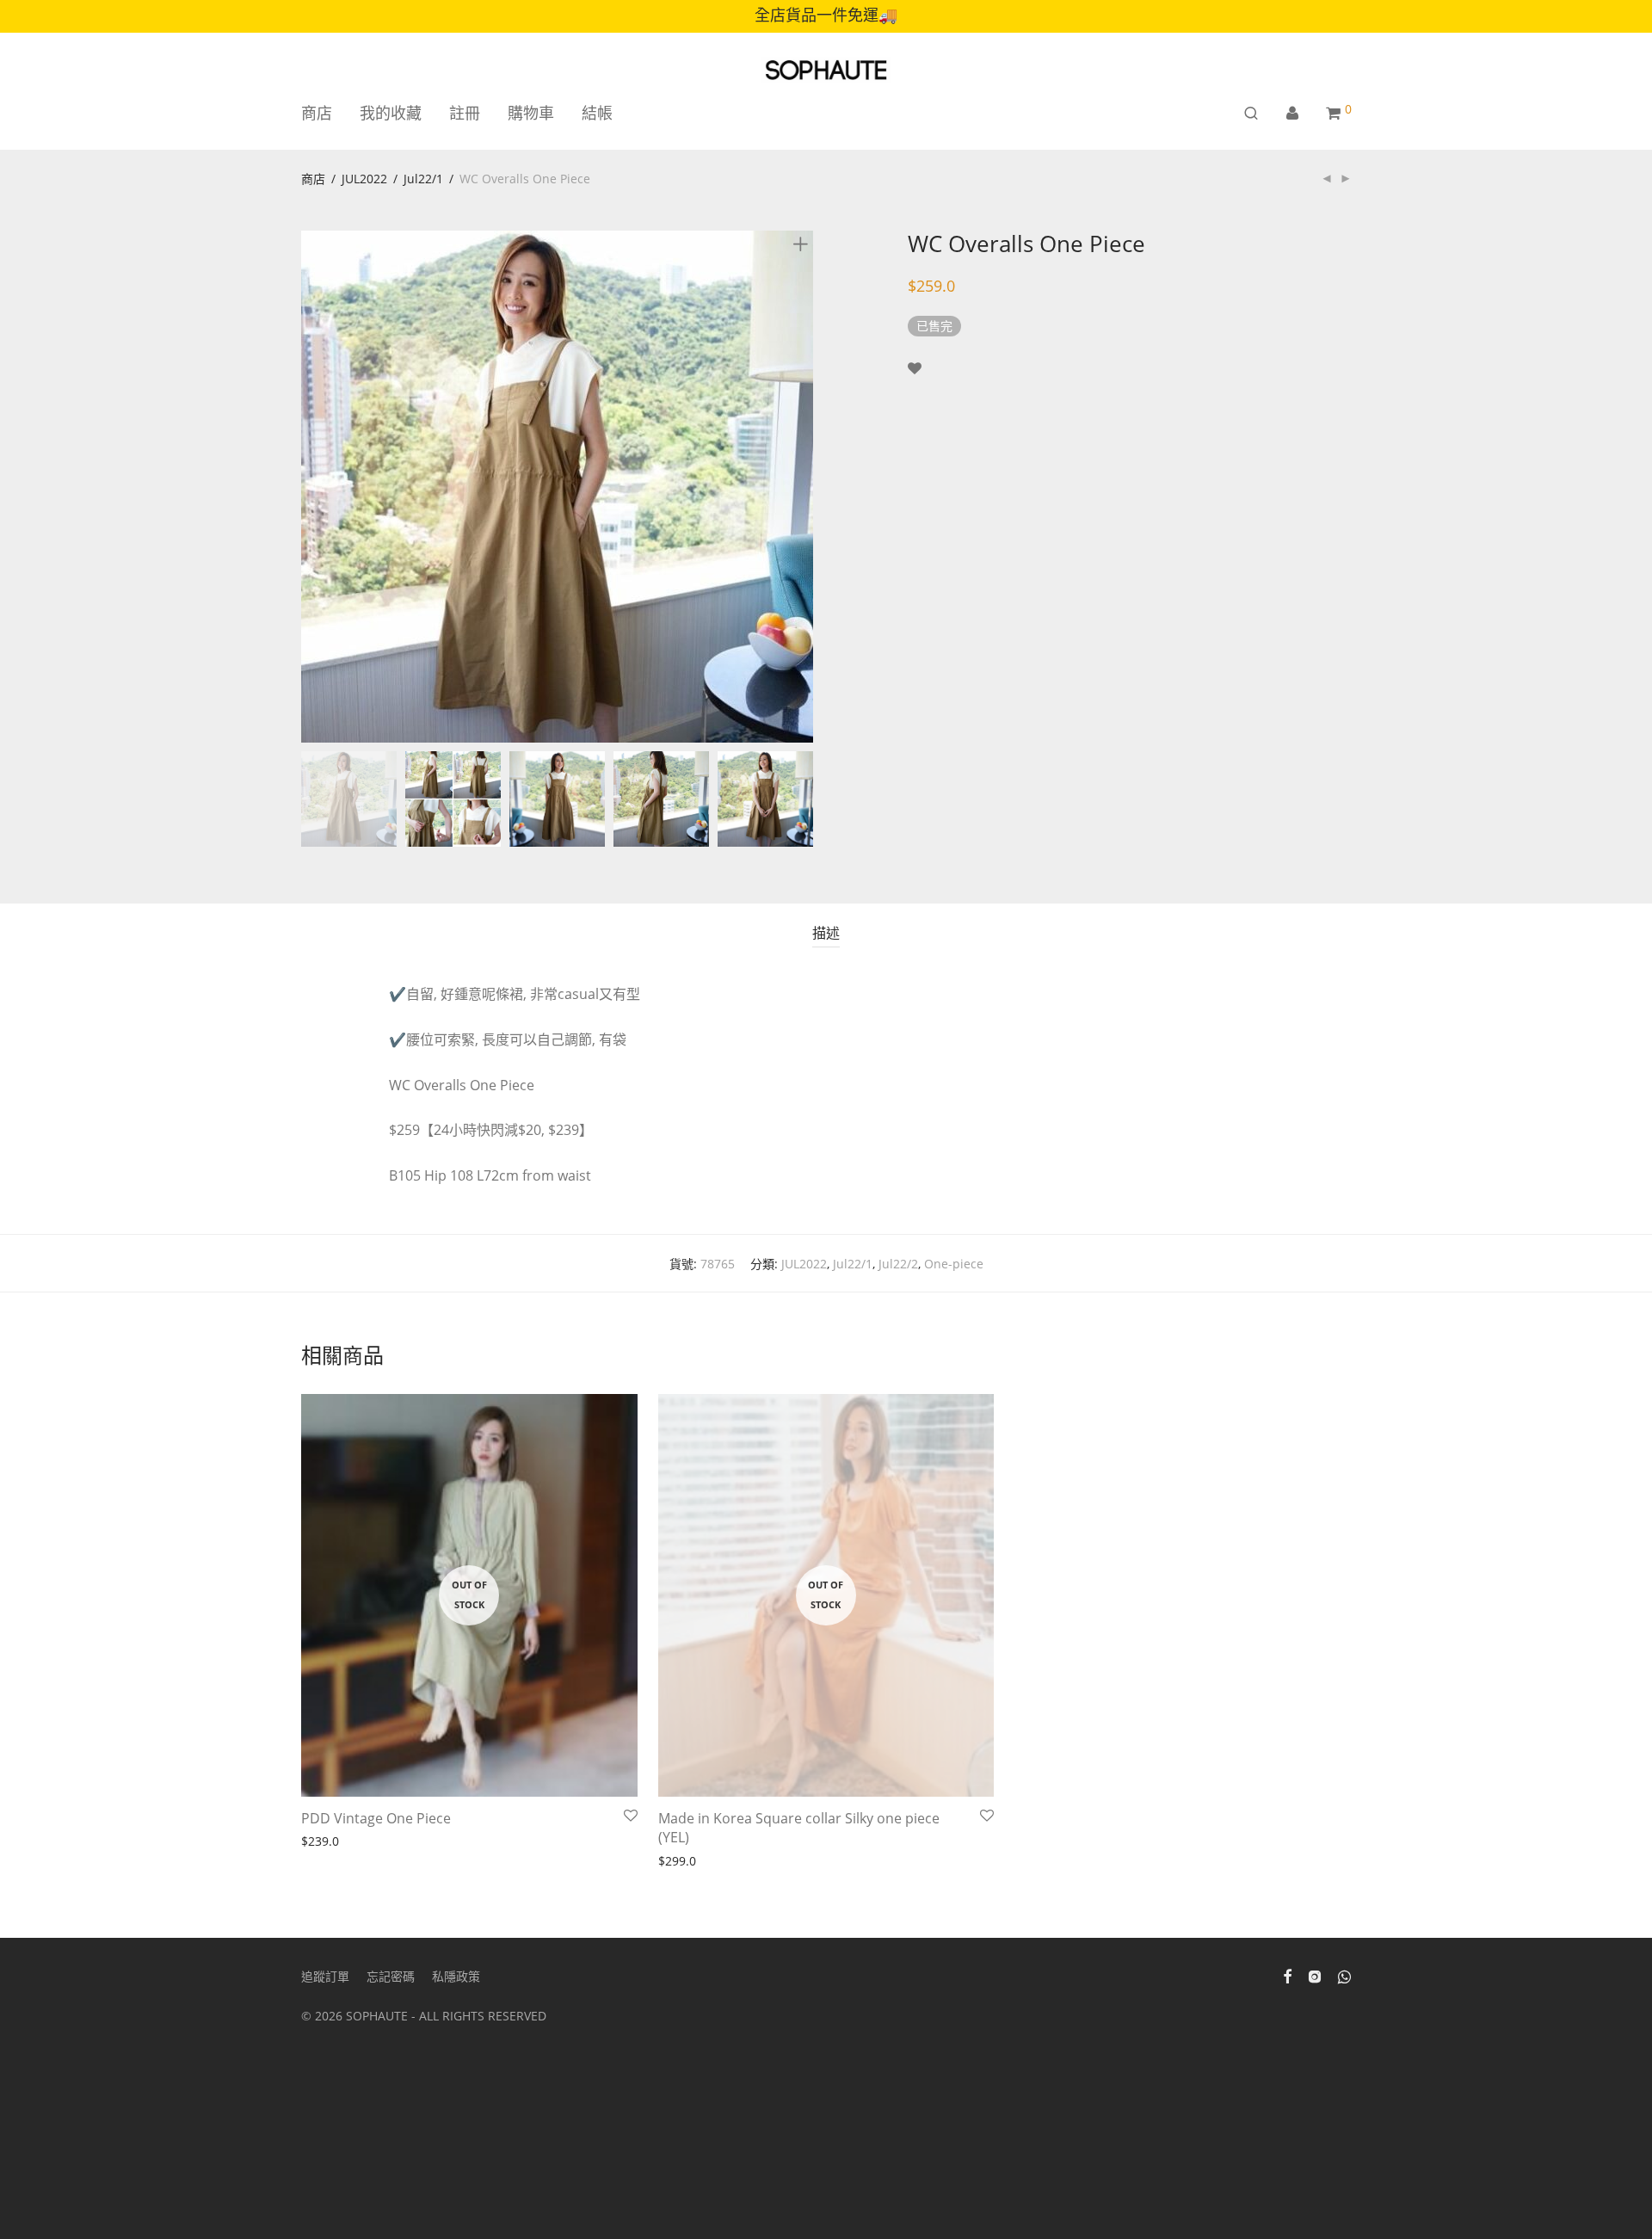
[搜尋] (1251, 113)
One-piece (954, 1264)
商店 (317, 113)
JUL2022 (364, 179)
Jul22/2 (898, 1264)
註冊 (465, 113)
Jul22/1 (423, 179)
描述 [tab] (826, 933)
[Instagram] (1315, 1975)
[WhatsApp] (1344, 1975)
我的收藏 (391, 113)
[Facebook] (1287, 1975)
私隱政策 (456, 1976)
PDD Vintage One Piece (376, 1818)
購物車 (531, 113)
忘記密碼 (391, 1976)
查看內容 (677, 1862)
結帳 (597, 113)
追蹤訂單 (325, 1976)
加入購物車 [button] (326, 1842)
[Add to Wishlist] (915, 369)
